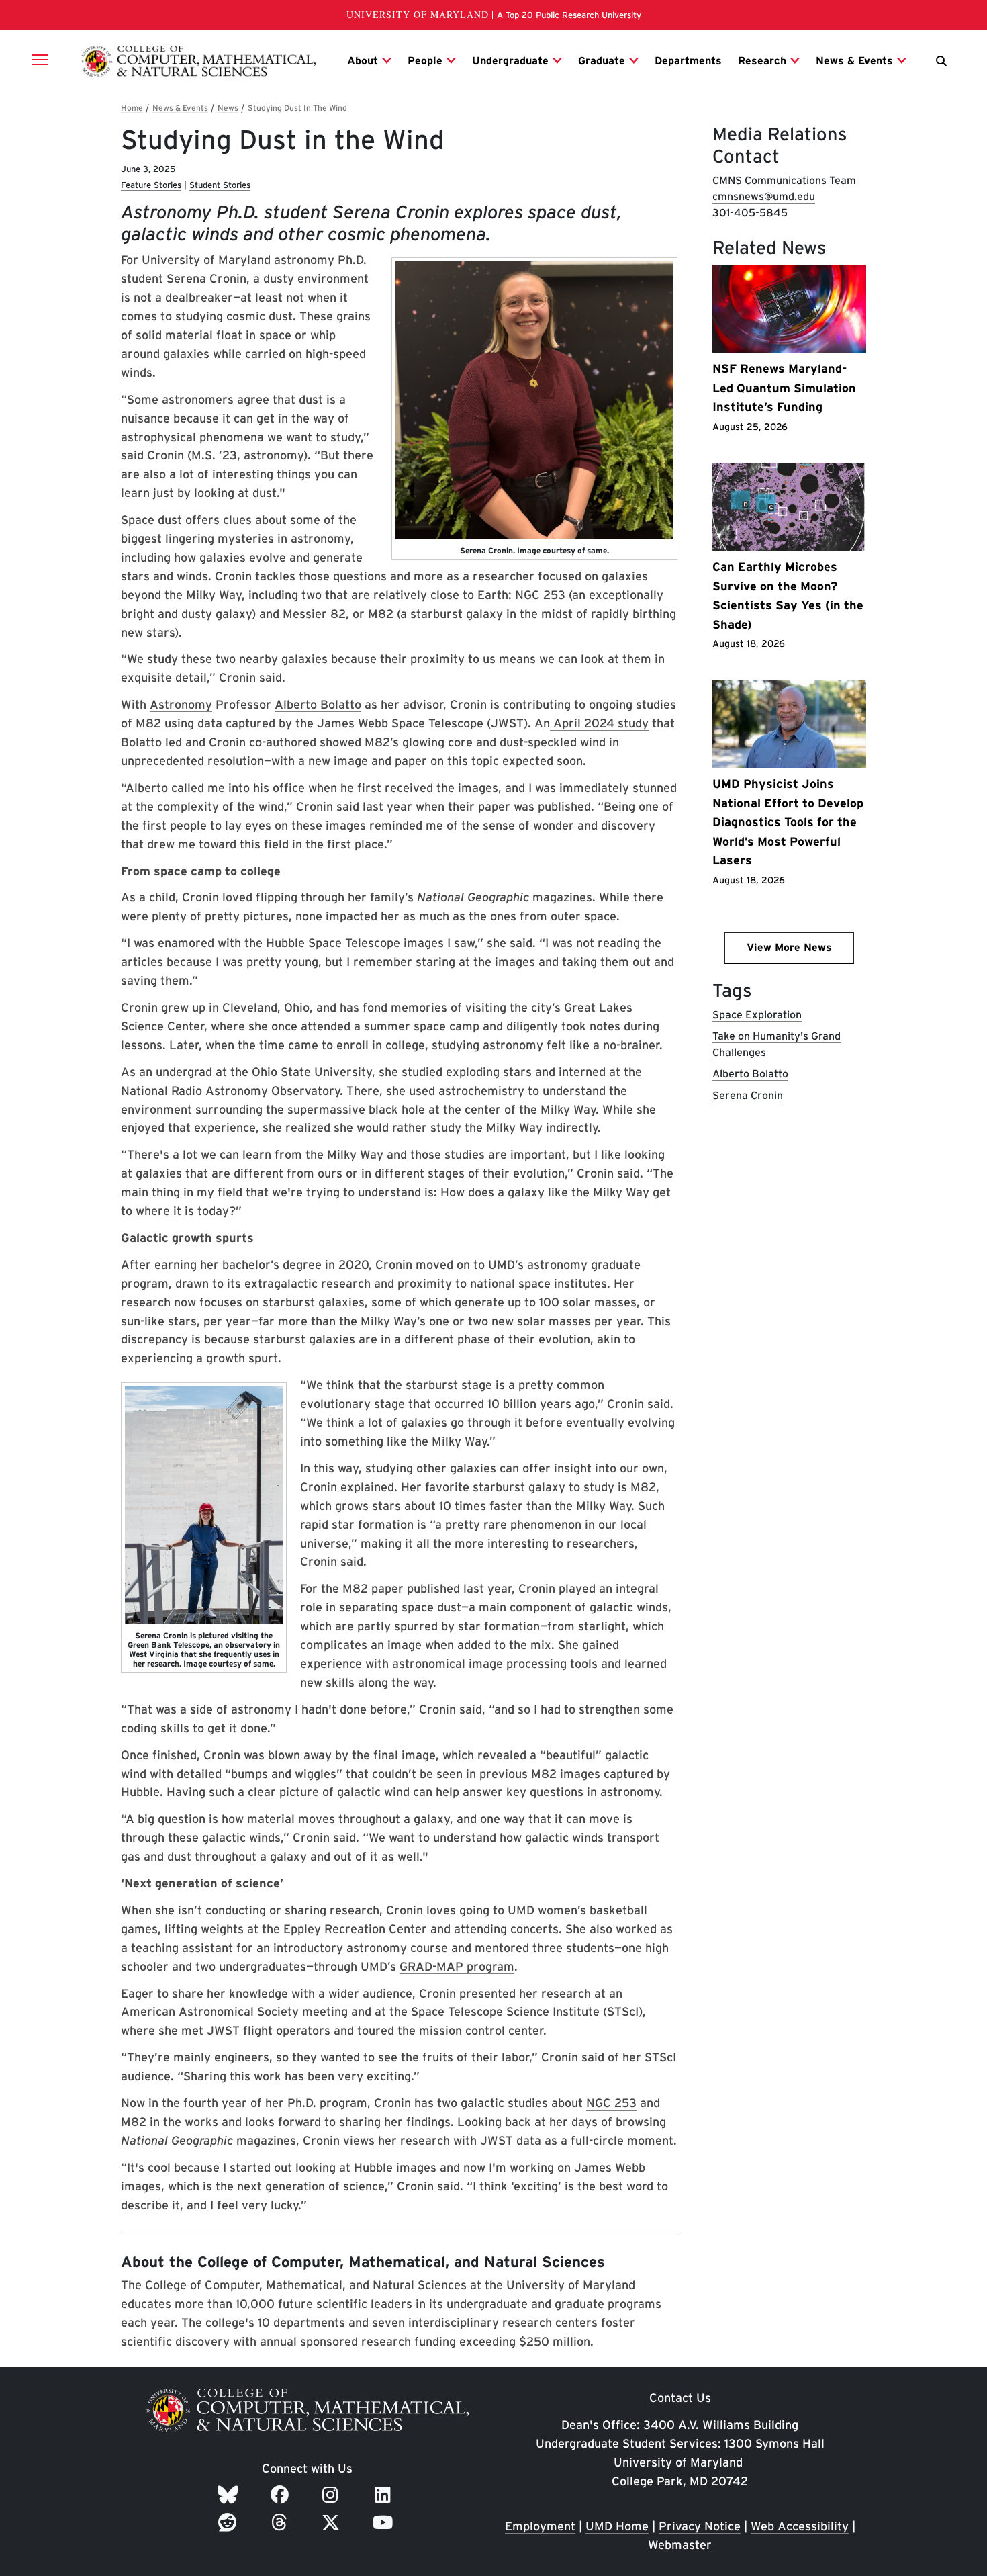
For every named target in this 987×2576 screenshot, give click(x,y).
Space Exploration (757, 1015)
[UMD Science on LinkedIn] (385, 2495)
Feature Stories (151, 185)
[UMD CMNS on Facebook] (282, 2495)
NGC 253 (611, 2103)
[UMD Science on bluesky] (230, 2495)
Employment (540, 2526)
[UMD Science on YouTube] (385, 2522)
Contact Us (680, 2398)
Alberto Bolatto (318, 704)
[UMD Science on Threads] (282, 2522)
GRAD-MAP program (457, 1966)
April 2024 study (599, 723)
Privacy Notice (700, 2526)
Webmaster (680, 2545)
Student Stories (220, 185)
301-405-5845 (750, 213)
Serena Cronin (748, 1095)
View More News (789, 947)
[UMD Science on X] (333, 2522)
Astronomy (181, 704)
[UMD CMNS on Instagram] (333, 2495)
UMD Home (617, 2526)
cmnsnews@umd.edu (764, 196)
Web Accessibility (800, 2526)
